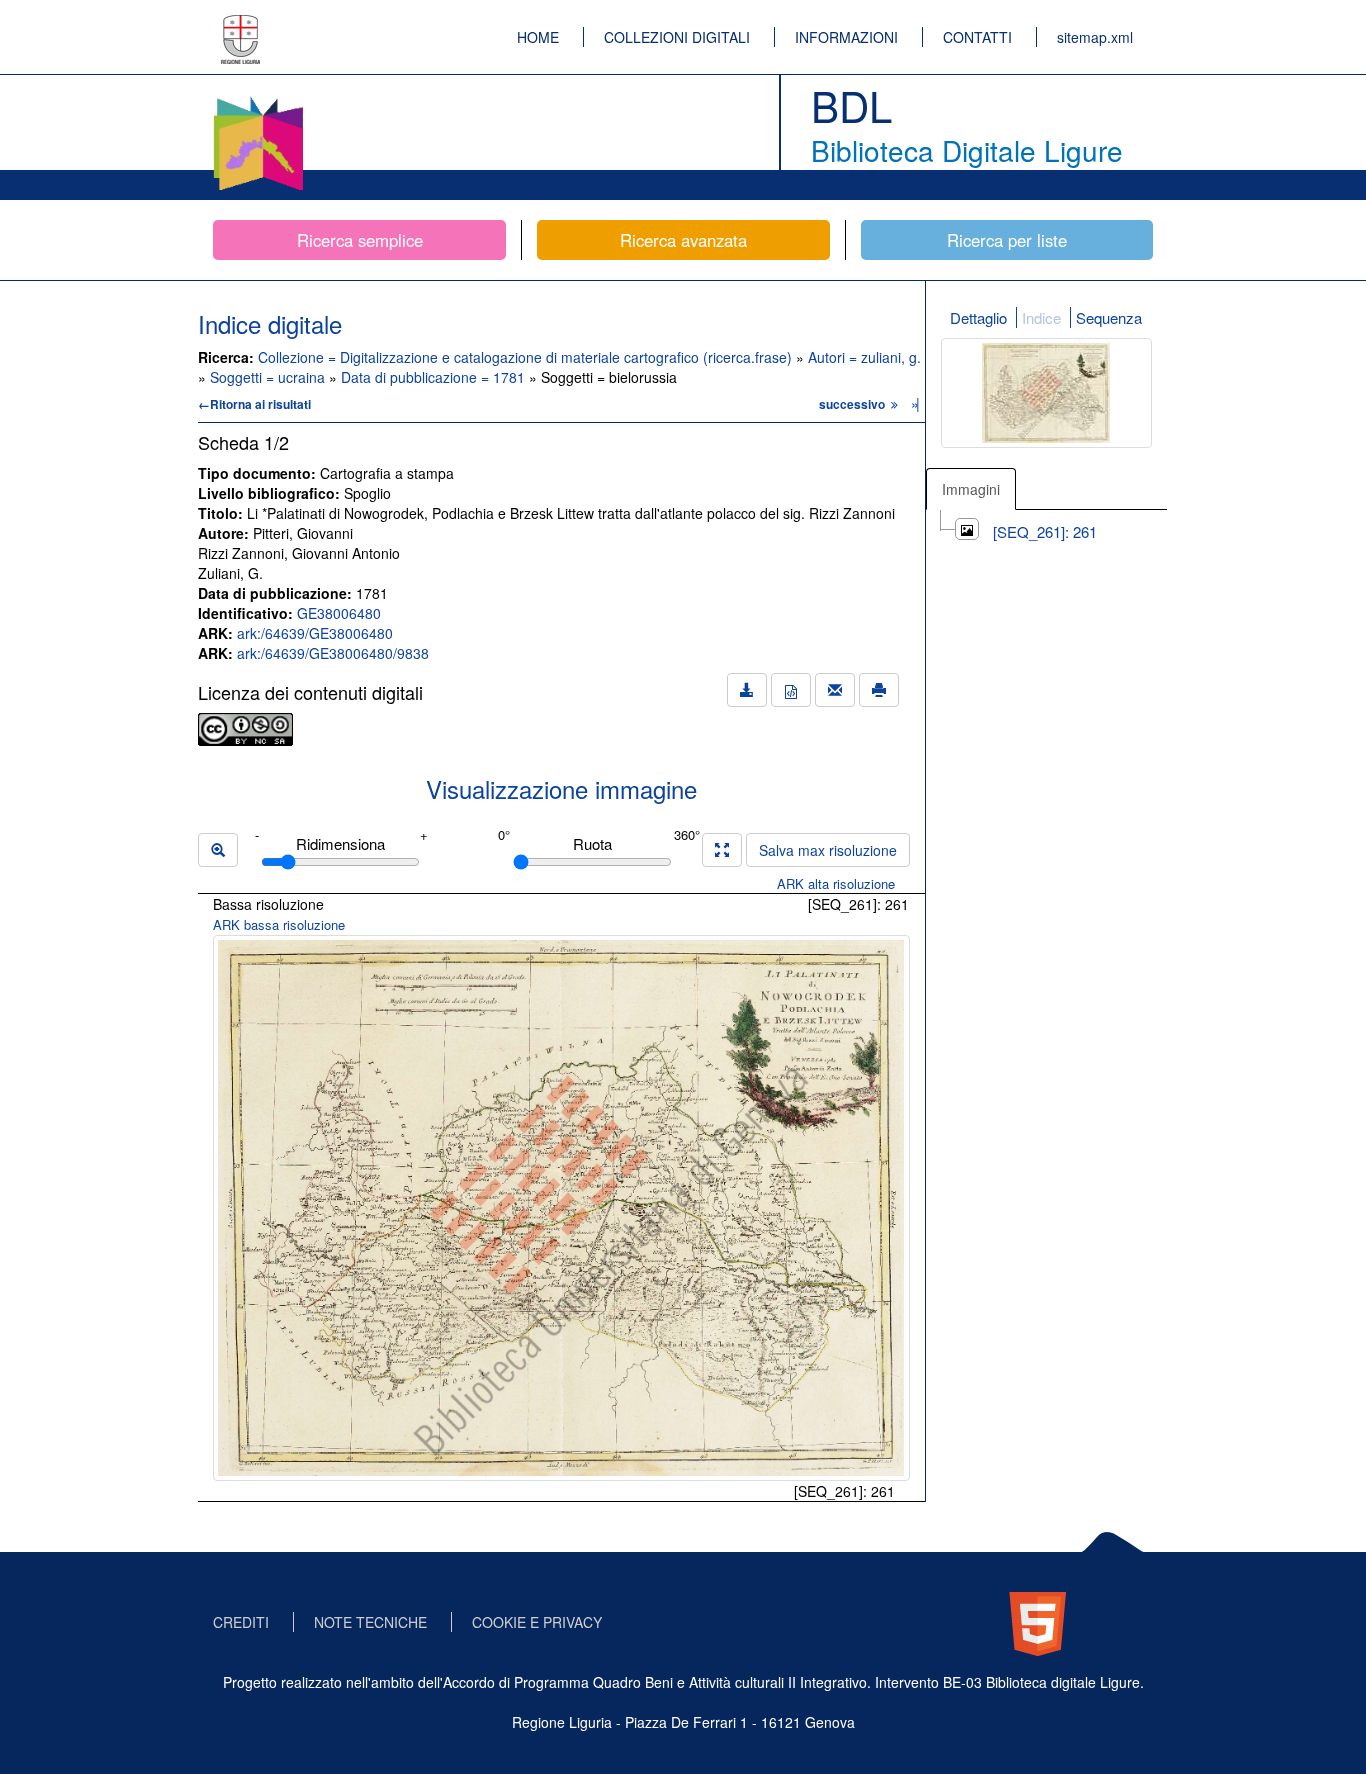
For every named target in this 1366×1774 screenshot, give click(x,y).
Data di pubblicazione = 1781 (435, 377)
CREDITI (241, 1622)
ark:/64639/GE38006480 (315, 633)
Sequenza (1109, 317)
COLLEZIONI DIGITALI (677, 37)
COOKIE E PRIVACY (537, 1622)
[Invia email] (835, 690)
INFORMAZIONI (846, 37)
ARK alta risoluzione (836, 883)
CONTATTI (977, 37)
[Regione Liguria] (241, 25)
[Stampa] (879, 690)
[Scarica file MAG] (791, 690)
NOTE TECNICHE (370, 1622)
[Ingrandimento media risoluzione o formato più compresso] (722, 850)
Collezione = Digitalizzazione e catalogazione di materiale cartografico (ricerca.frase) (527, 357)
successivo (853, 404)
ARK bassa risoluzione (279, 924)
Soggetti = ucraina (269, 377)
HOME (538, 37)
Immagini (971, 489)
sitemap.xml (1095, 37)
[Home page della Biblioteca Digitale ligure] (258, 100)
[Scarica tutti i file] (747, 690)
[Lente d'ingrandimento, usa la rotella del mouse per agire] (218, 850)
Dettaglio (978, 317)
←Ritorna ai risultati (254, 404)
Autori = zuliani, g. (864, 357)
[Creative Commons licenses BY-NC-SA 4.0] (245, 727)
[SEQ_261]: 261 (1045, 531)
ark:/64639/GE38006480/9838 (333, 653)
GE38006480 (339, 613)
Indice (1041, 317)
